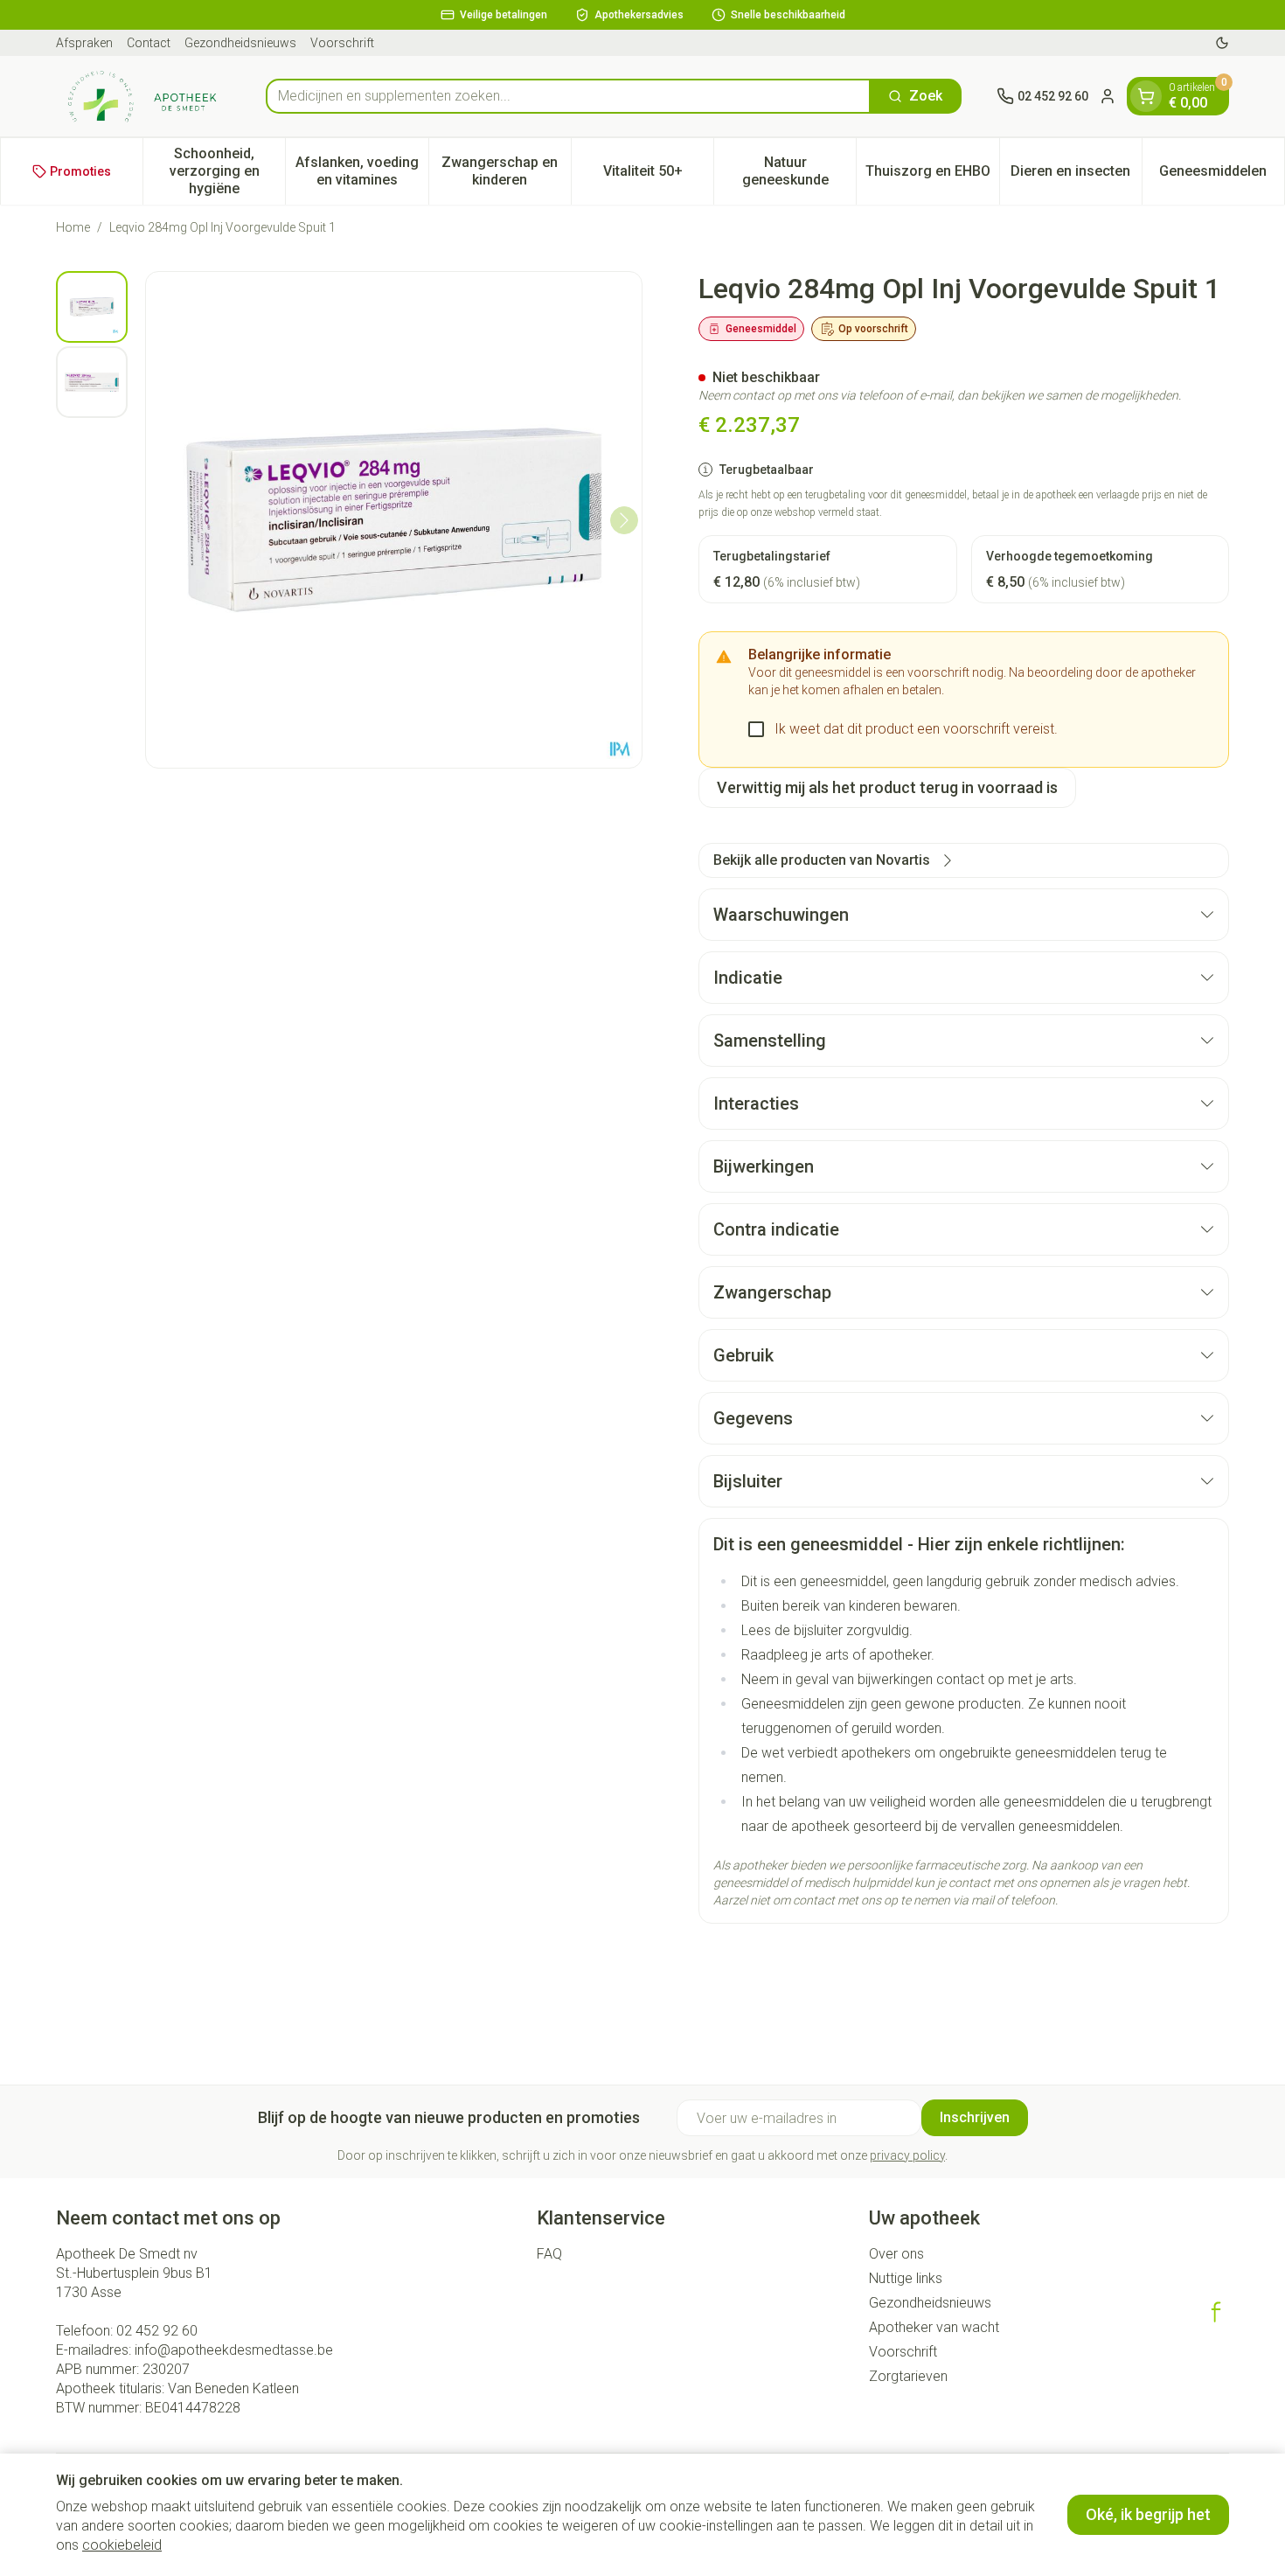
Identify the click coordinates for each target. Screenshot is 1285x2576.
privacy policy (907, 2155)
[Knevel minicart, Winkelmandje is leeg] (1146, 96)
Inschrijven (975, 2117)
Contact (149, 43)
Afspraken (84, 43)
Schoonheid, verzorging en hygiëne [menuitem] (227, 171)
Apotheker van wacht (934, 2327)
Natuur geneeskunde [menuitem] (799, 171)
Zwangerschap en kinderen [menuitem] (506, 171)
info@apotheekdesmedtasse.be (234, 2350)
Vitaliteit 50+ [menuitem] (658, 175)
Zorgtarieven (908, 2376)
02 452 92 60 (157, 2331)
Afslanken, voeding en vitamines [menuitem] (361, 171)
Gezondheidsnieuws (240, 43)
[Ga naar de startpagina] (143, 96)
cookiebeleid (122, 2545)
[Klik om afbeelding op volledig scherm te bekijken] (394, 520)
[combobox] (568, 96)
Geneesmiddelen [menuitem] (1222, 175)
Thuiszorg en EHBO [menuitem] (932, 175)
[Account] (1108, 96)
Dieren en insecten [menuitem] (1076, 175)
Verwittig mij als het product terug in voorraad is (887, 787)
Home (73, 227)
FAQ (549, 2254)
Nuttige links (906, 2278)
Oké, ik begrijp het (1148, 2514)
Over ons (896, 2254)
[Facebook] (1216, 2312)
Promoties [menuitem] (80, 171)
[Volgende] (624, 520)
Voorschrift (342, 43)
